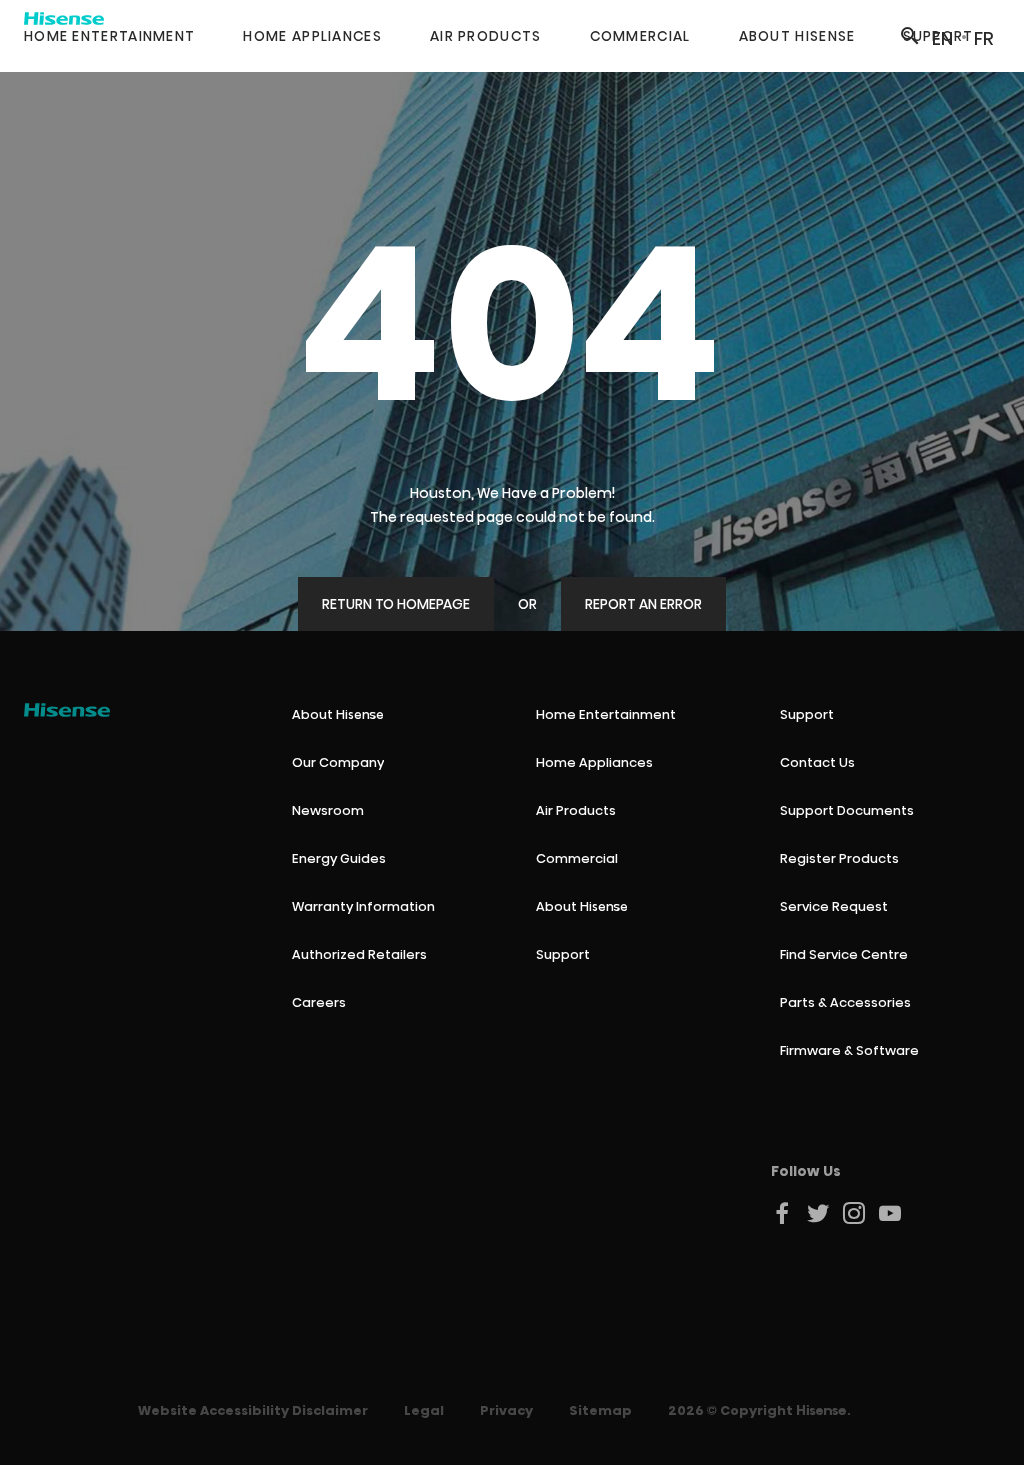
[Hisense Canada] (67, 710)
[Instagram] (855, 1213)
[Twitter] (819, 1213)
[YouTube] (891, 1213)
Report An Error (643, 604)
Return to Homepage (396, 604)
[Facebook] (783, 1213)
